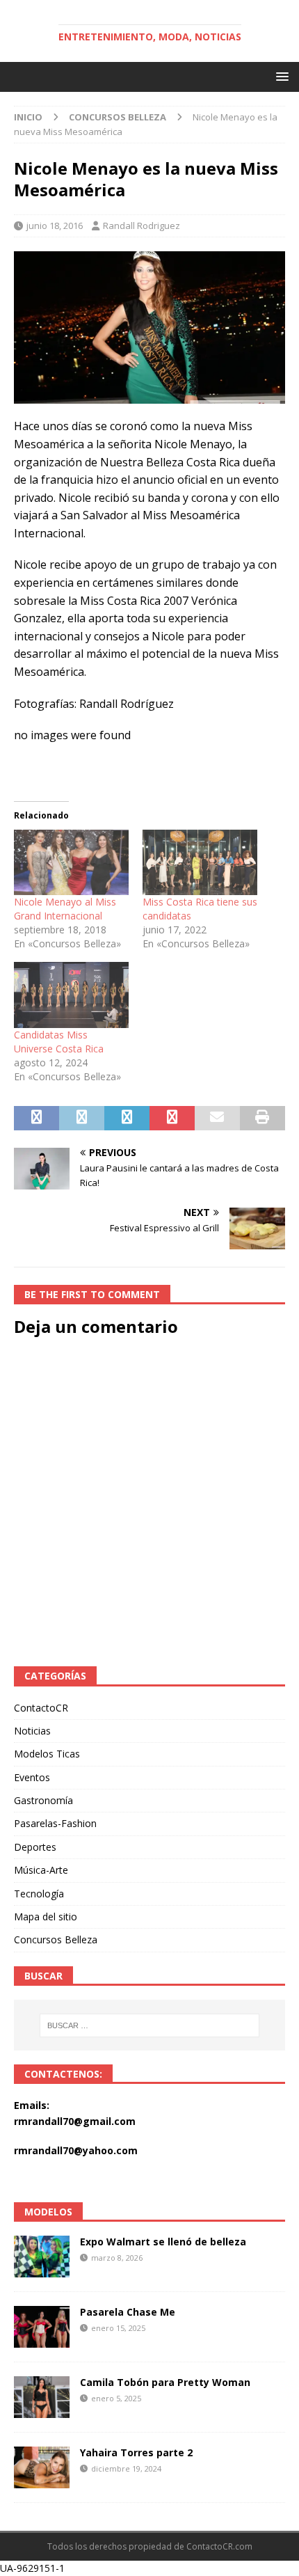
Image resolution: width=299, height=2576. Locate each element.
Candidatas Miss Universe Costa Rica (59, 1042)
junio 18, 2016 (55, 226)
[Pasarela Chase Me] (42, 2327)
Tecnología (39, 1894)
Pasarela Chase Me (128, 2312)
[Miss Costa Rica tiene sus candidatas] (200, 862)
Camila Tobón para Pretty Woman (165, 2382)
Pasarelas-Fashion (55, 1823)
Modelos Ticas (47, 1754)
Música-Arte (41, 1870)
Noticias (32, 1731)
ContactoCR (41, 1708)
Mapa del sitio (46, 1917)
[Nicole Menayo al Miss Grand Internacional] (71, 862)
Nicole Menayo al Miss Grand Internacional (65, 909)
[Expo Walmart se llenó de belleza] (42, 2257)
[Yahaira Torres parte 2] (42, 2467)
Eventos (32, 1777)
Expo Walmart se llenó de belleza (163, 2242)
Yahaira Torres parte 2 (136, 2452)
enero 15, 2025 (118, 2328)
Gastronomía (43, 1800)
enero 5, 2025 (116, 2398)
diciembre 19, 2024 (126, 2468)
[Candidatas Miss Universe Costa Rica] (71, 995)
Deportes (35, 1847)
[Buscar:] (150, 2025)
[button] (280, 76)
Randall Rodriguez (142, 226)
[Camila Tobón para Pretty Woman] (42, 2397)
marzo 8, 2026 (117, 2258)
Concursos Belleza (56, 1939)
